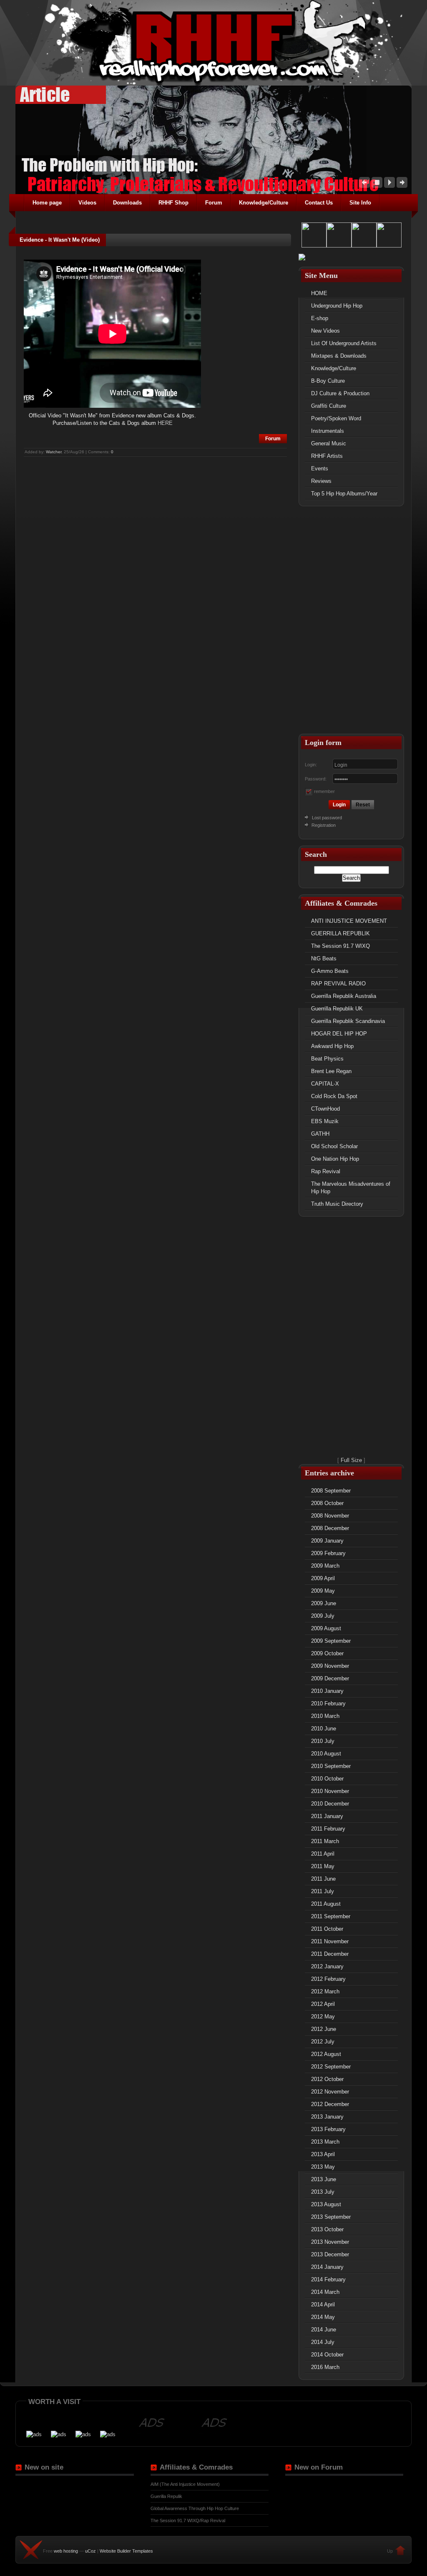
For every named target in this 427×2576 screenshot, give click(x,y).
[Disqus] (155, 563)
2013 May (323, 2167)
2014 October (327, 2355)
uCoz (90, 2551)
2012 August (326, 2054)
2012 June (324, 2029)
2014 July (323, 2342)
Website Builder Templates (126, 2551)
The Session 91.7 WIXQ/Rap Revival (188, 2520)
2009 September (331, 1641)
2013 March (325, 2142)
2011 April (323, 1854)
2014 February (328, 2279)
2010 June (324, 1729)
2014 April (323, 2305)
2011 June (323, 1879)
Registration (323, 825)
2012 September (331, 2067)
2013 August (326, 2204)
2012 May (323, 2017)
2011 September (331, 1916)
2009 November (330, 1666)
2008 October (327, 1503)
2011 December (330, 1954)
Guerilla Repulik (166, 2496)
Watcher (54, 452)
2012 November (330, 2092)
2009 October (327, 1653)
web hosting (66, 2551)
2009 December (330, 1678)
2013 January (327, 2117)
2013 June (324, 2179)
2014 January (327, 2267)
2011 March (325, 1841)
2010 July (323, 1741)
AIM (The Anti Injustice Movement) (185, 2484)
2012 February (328, 1979)
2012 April (323, 2004)
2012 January (327, 1966)
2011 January (327, 1816)
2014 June (324, 2330)
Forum (273, 439)
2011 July (323, 1891)
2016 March (325, 2367)
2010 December (330, 1804)
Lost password (327, 818)
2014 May (323, 2317)
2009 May (323, 1591)
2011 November (330, 1941)
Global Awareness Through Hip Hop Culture (195, 2508)
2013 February (328, 2129)
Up (390, 2551)
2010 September (331, 1766)
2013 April (323, 2154)
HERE (165, 423)
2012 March (325, 1991)
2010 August (326, 1754)
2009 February (328, 1553)
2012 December (330, 2104)
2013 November (330, 2242)
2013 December (330, 2254)
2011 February (328, 1829)
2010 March (325, 1716)
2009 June (324, 1603)
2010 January (327, 1691)
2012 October (327, 2079)
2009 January (327, 1541)
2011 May (323, 1866)
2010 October (327, 1779)
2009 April (323, 1578)
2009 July (323, 1616)
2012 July (323, 2042)
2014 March (325, 2292)
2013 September (331, 2217)
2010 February (328, 1703)
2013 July (323, 2192)
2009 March (325, 1566)
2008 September (331, 1491)
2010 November (330, 1791)
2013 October (327, 2229)
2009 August (326, 1628)
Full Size (351, 1460)
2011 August (326, 1904)
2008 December (330, 1528)
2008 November (330, 1516)
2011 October (327, 1929)
